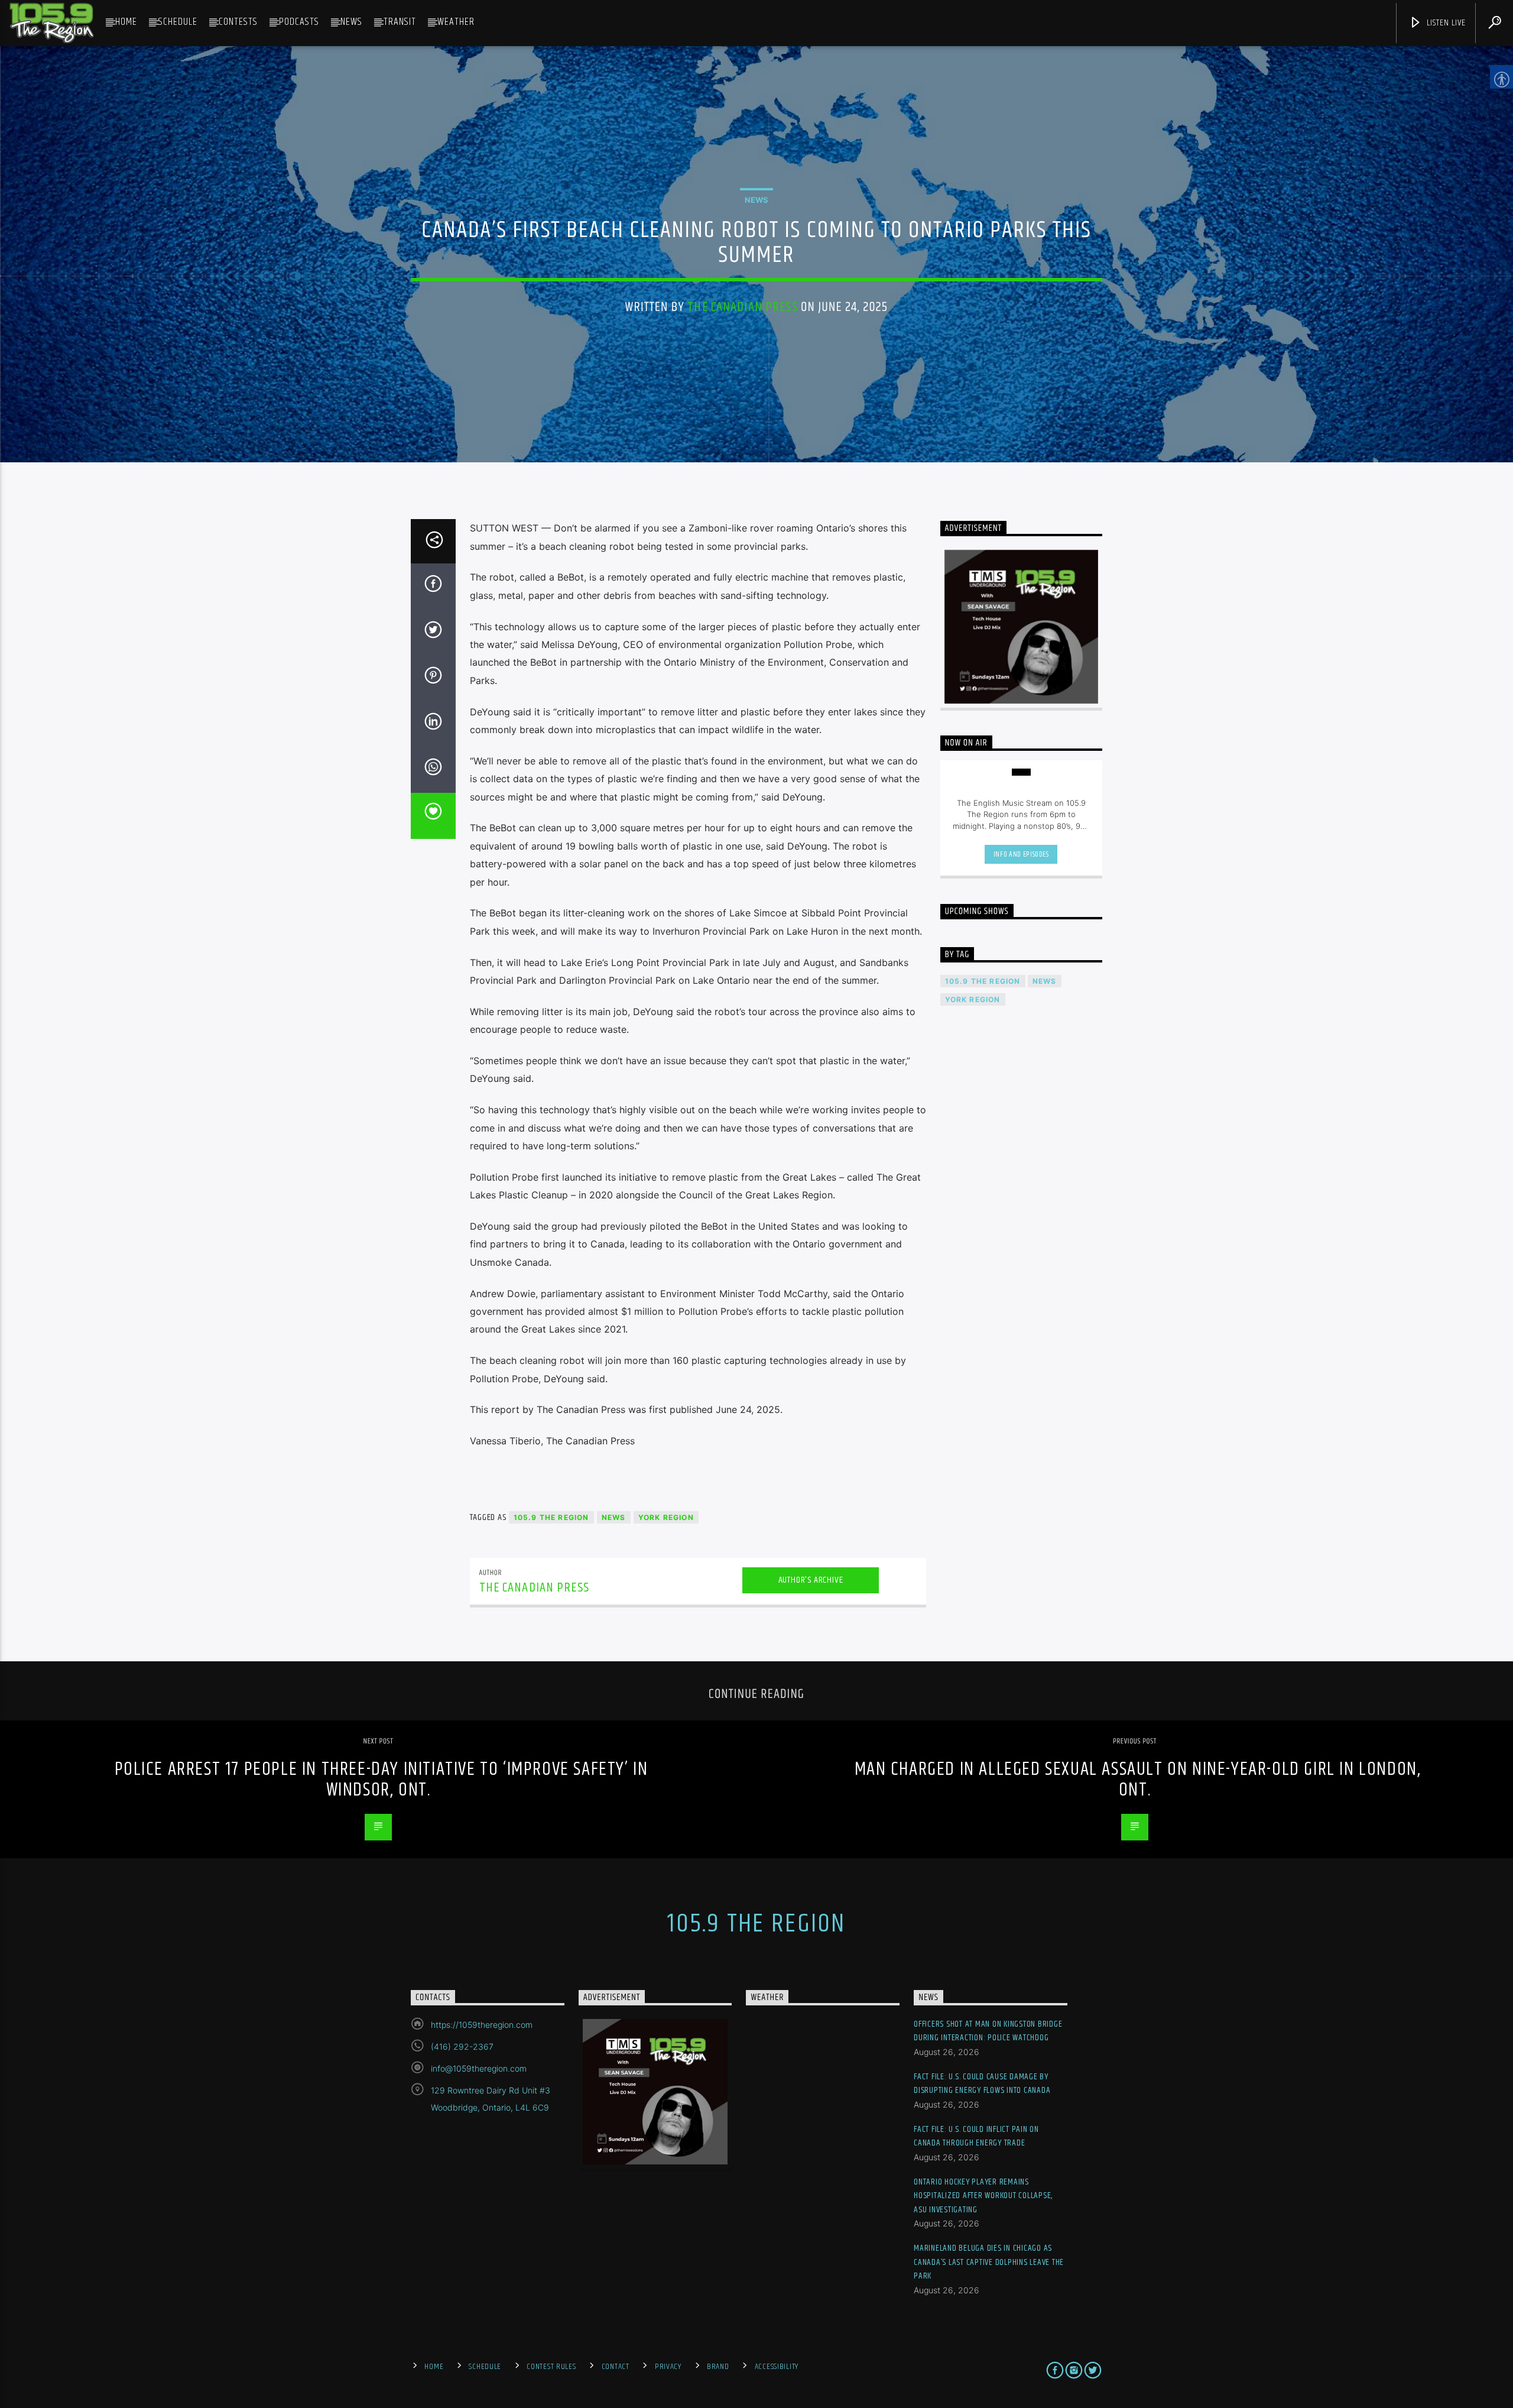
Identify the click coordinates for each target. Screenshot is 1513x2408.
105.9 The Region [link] (551, 1517)
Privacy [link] (668, 2367)
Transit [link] (400, 22)
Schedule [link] (178, 22)
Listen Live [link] (1445, 23)
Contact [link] (616, 2367)
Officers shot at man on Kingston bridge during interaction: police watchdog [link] (988, 2031)
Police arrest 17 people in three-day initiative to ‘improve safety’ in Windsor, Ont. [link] (382, 1780)
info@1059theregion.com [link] (479, 2068)
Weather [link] (456, 22)
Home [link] (126, 22)
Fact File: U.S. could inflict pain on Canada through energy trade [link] (976, 2136)
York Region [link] (666, 1517)
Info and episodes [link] (1021, 854)
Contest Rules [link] (551, 2367)
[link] (51, 23)
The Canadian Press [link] (742, 307)
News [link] (351, 22)
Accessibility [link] (777, 2367)
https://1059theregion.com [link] (482, 2025)
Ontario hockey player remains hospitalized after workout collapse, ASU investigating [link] (983, 2196)
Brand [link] (718, 2367)
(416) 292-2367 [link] (462, 2046)
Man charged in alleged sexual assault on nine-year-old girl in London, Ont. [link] (1138, 1780)
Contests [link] (238, 22)
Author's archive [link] (811, 1580)
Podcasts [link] (299, 22)
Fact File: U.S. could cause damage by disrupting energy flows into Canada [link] (982, 2084)
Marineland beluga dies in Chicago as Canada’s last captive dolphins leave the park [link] (989, 2262)
